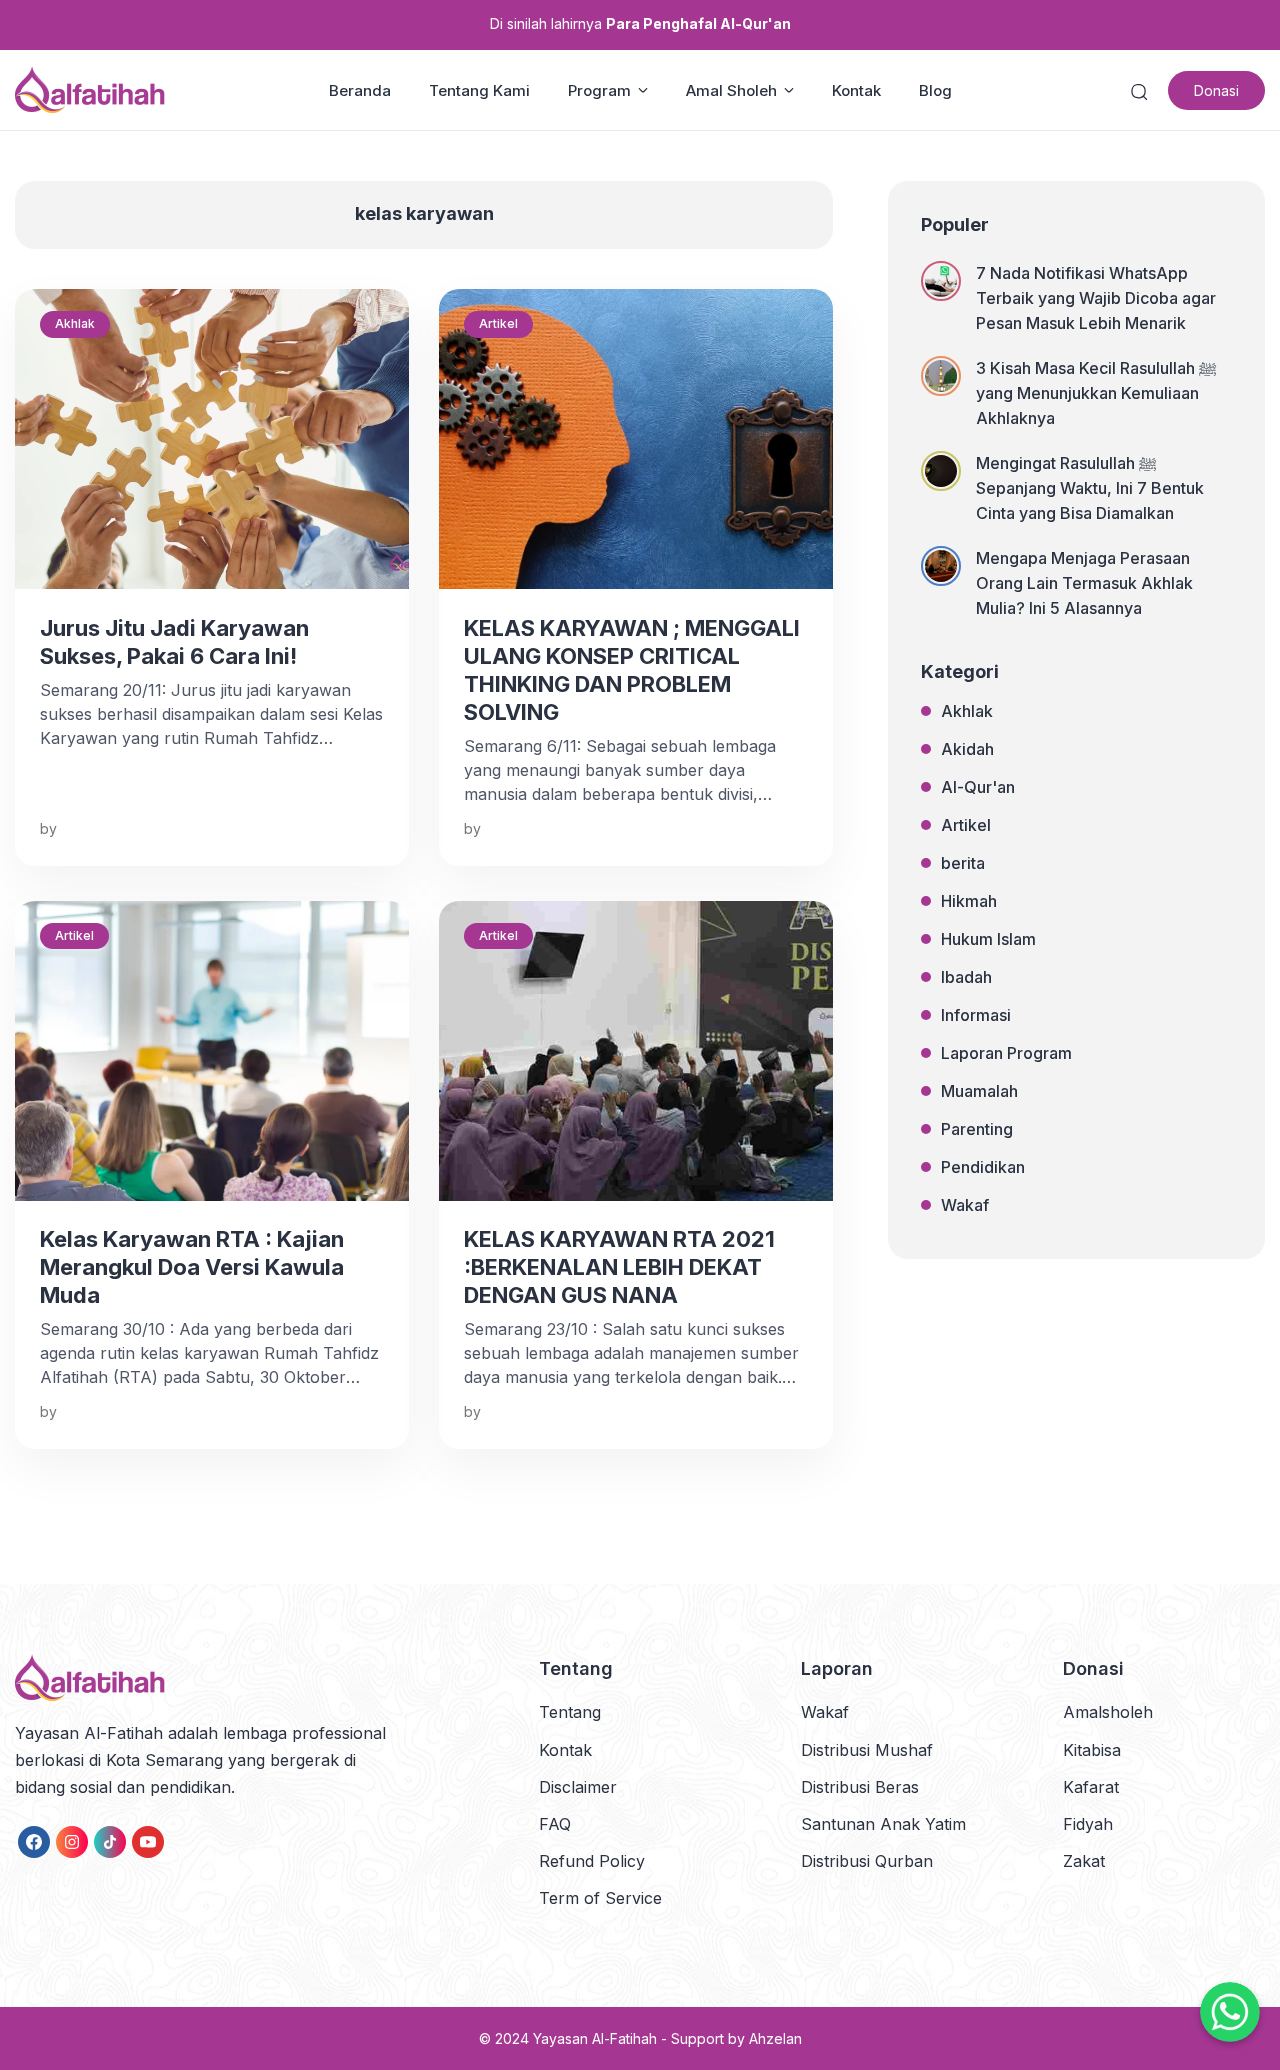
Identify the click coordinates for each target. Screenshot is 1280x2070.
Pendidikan (983, 1167)
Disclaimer (578, 1787)
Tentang (570, 1712)
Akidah (967, 749)
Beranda (360, 90)
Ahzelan (775, 2038)
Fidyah (1088, 1824)
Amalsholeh (1108, 1712)
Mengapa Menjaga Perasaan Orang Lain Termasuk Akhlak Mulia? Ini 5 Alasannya (1084, 583)
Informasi (976, 1015)
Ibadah (966, 977)
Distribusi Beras (860, 1787)
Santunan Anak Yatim (883, 1824)
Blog (935, 90)
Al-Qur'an (978, 787)
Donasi (1216, 90)
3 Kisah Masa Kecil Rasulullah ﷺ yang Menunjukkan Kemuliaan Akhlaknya (1096, 393)
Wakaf (965, 1205)
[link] (34, 1842)
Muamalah (979, 1091)
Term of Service (600, 1898)
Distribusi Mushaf (867, 1750)
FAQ (555, 1824)
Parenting (977, 1129)
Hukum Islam (988, 939)
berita (963, 863)
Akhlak (75, 323)
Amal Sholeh (731, 90)
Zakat (1084, 1861)
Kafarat (1091, 1787)
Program (599, 90)
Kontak (856, 90)
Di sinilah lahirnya (640, 23)
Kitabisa (1092, 1750)
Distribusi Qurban (867, 1861)
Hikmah (969, 901)
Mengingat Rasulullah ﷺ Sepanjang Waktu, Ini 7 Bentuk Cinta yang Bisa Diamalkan (1090, 488)
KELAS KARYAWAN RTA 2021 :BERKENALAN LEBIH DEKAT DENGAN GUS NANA (619, 1267)
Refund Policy (592, 1861)
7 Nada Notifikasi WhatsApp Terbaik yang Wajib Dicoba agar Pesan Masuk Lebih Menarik (1096, 298)
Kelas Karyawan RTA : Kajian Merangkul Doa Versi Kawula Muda (192, 1267)
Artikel (498, 323)
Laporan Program (1006, 1053)
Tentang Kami (479, 90)
